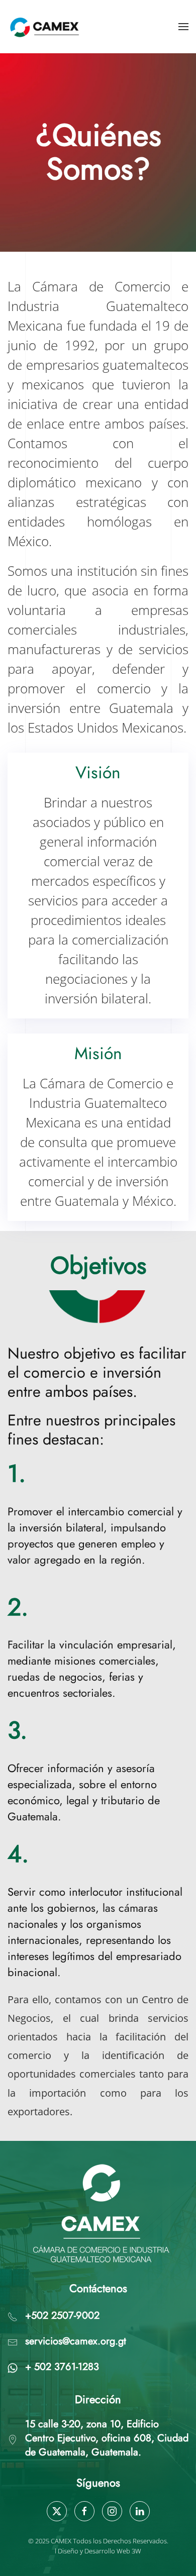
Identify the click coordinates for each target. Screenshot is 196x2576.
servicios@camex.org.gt (76, 2341)
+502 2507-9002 (62, 2315)
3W (136, 2551)
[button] (183, 27)
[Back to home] (46, 27)
